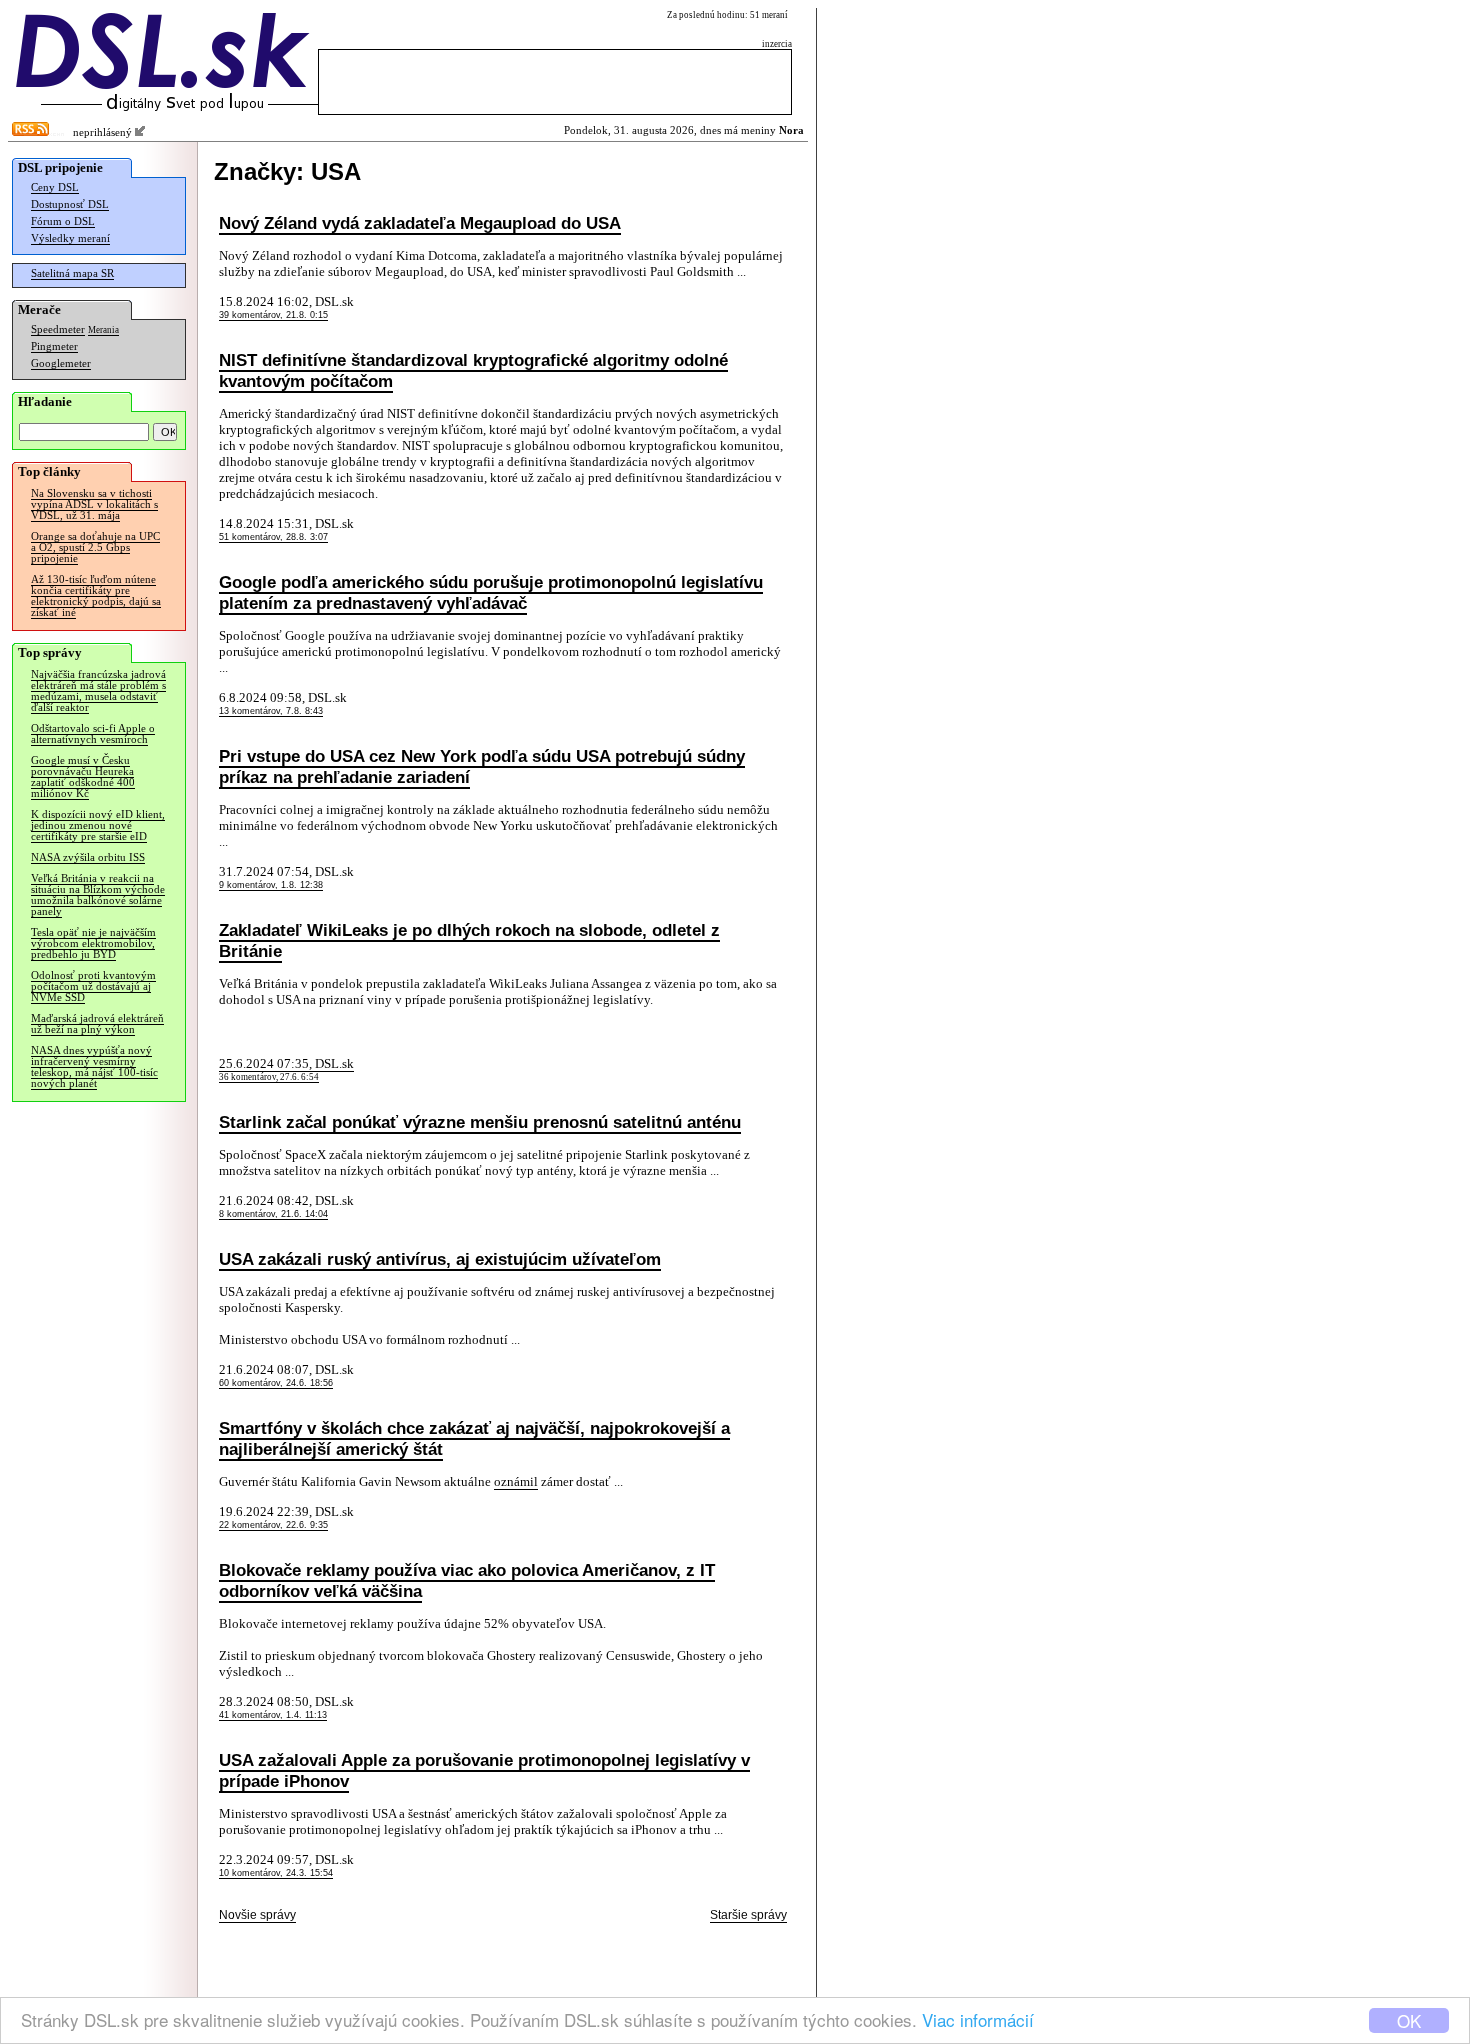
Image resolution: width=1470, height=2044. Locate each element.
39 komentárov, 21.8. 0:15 (273, 315)
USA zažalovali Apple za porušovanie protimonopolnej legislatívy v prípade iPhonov (484, 1770)
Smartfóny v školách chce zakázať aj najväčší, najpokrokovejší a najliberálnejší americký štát (474, 1438)
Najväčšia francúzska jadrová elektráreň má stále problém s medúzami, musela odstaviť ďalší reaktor (98, 691)
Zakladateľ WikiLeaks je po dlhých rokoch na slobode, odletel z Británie (469, 940)
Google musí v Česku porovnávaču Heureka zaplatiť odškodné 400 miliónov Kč (83, 777)
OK (1409, 2020)
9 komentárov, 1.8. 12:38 (271, 885)
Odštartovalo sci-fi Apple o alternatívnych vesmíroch (93, 734)
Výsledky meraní (70, 238)
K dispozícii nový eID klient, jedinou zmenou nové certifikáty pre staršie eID (98, 825)
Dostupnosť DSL (70, 204)
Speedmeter (58, 329)
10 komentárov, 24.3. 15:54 (276, 1873)
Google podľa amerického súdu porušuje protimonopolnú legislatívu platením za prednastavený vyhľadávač (491, 592)
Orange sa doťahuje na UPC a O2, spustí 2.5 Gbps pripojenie (95, 547)
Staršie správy (748, 1915)
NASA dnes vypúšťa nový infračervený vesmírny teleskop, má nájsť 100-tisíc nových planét (94, 1067)
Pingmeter (54, 346)
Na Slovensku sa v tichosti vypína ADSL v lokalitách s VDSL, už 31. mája (94, 504)
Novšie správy (257, 1915)
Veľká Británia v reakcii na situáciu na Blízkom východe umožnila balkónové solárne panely (98, 895)
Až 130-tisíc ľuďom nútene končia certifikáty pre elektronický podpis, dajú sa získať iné (96, 596)
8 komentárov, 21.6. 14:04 (273, 1214)
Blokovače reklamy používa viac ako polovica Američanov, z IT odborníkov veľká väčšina (467, 1580)
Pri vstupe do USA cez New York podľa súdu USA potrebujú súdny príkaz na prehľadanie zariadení (482, 766)
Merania (103, 330)
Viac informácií (978, 2019)
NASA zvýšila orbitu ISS (88, 857)
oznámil (516, 1481)
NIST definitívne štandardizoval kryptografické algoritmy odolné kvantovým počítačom (473, 370)
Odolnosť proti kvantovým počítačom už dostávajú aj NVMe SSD (93, 986)
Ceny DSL (55, 187)
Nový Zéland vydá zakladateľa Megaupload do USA (420, 223)
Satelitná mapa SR (72, 273)
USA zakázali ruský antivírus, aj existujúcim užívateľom (440, 1259)
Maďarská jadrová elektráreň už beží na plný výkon (97, 1024)
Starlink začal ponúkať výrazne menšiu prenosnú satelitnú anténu (480, 1122)
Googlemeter (61, 363)
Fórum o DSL (63, 221)
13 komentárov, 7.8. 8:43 (271, 711)
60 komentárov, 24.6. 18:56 (276, 1383)
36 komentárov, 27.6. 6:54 (269, 1077)
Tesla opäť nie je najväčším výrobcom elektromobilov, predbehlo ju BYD (93, 943)
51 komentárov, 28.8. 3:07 (273, 537)
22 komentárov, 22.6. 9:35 (273, 1525)
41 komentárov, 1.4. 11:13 (273, 1715)
